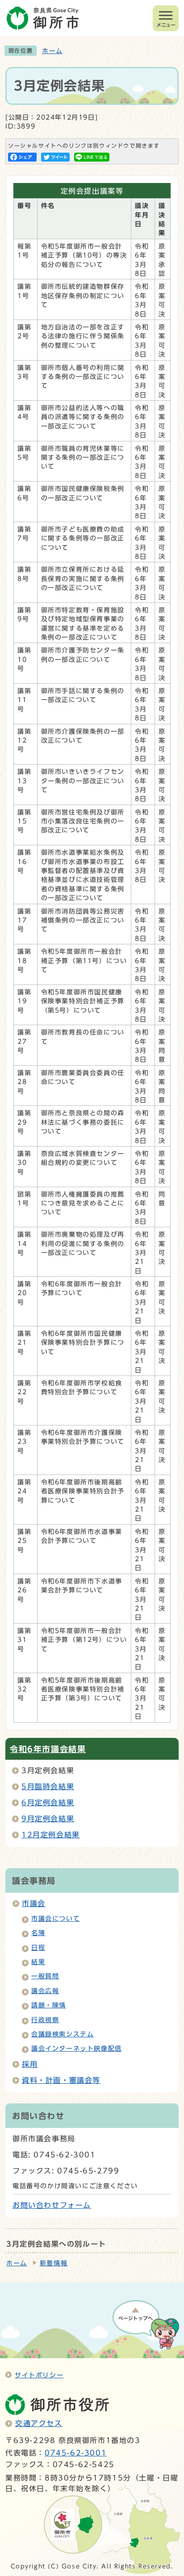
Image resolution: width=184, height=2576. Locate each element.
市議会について (56, 1919)
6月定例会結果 (48, 1803)
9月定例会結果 (48, 1819)
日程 (38, 1948)
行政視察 (45, 2020)
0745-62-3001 (76, 2453)
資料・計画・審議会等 (61, 2080)
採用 (30, 2064)
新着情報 (54, 2263)
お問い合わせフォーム (52, 2205)
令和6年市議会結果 (48, 1749)
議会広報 (45, 1991)
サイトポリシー (39, 2375)
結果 (38, 1962)
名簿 (38, 1933)
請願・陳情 (49, 2005)
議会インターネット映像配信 (77, 2048)
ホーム (52, 51)
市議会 (34, 1903)
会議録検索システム (63, 2034)
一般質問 (45, 1976)
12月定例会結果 (51, 1835)
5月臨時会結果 (48, 1787)
